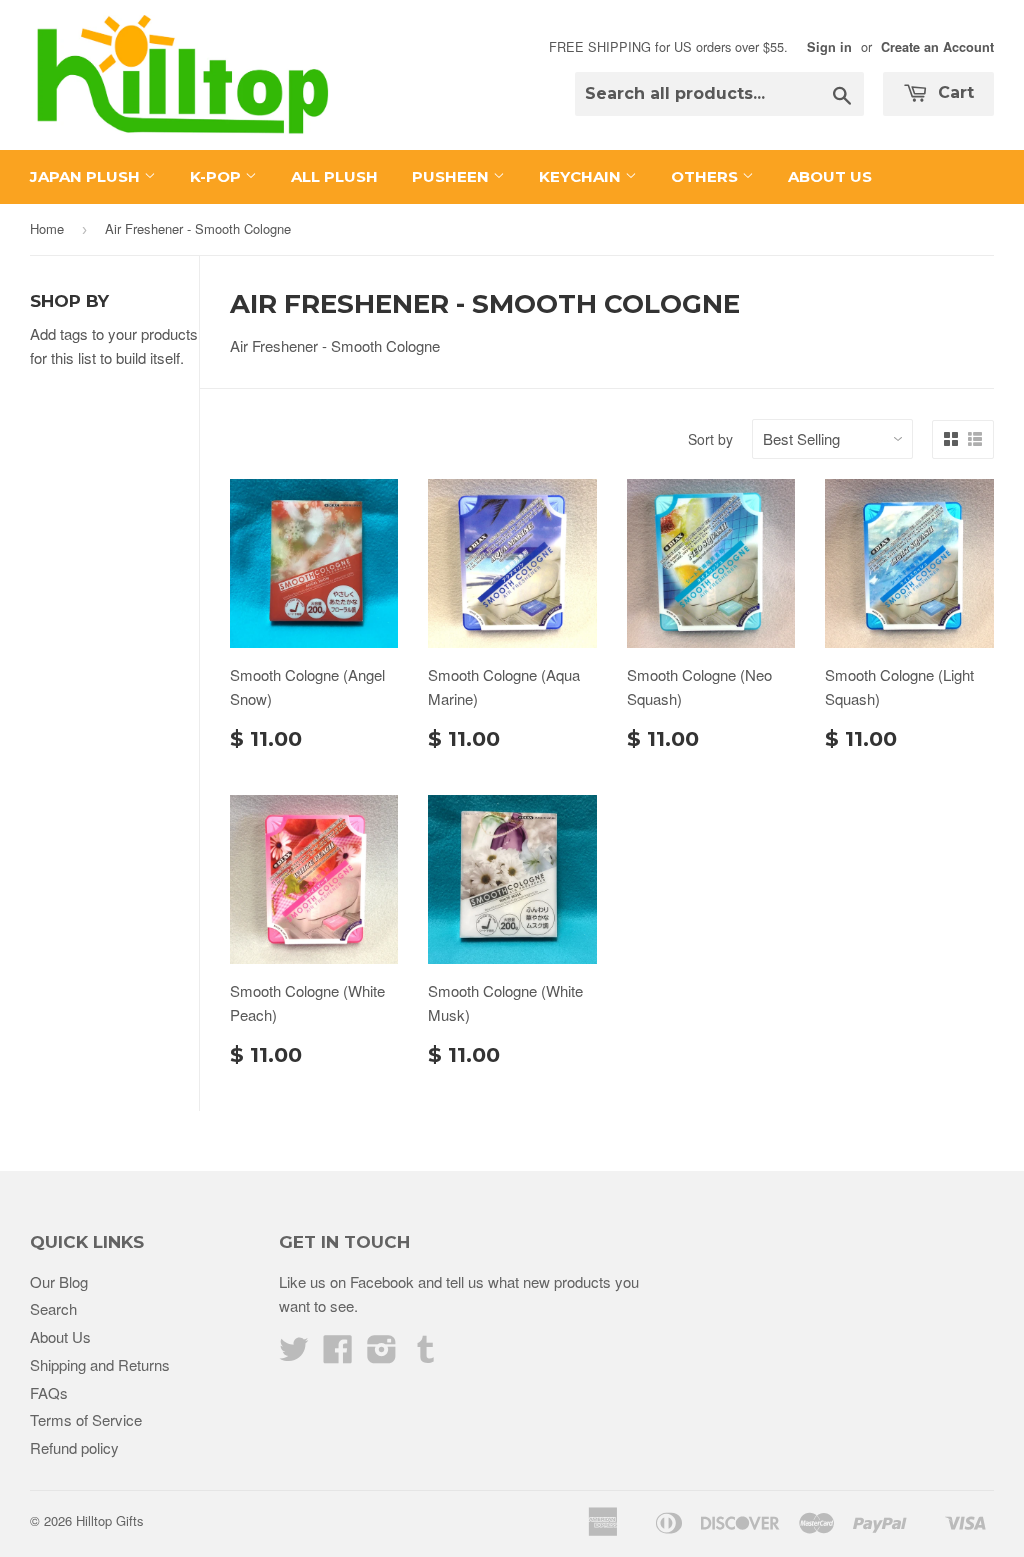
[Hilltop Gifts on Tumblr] (426, 1354)
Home (47, 228)
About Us (830, 176)
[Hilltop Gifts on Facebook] (338, 1354)
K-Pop (217, 176)
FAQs (49, 1392)
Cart (953, 92)
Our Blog (59, 1281)
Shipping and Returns (100, 1364)
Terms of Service (86, 1419)
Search (53, 1308)
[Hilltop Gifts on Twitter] (294, 1354)
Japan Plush (87, 176)
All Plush (334, 176)
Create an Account (937, 47)
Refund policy (74, 1447)
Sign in (829, 47)
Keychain (582, 176)
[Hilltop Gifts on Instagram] (382, 1354)
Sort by (710, 439)
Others (706, 176)
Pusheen (452, 176)
